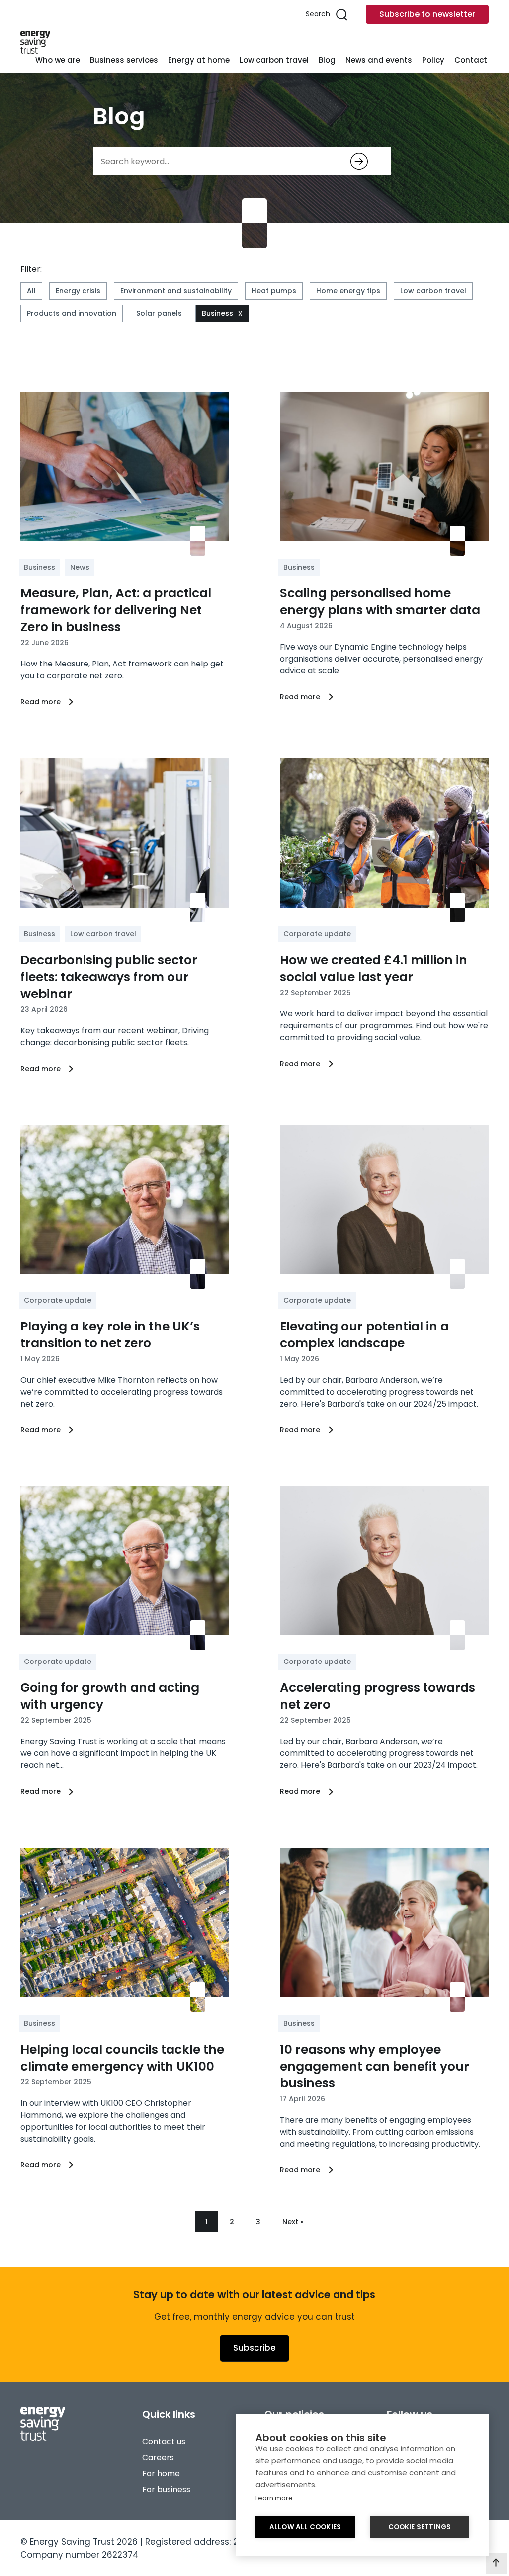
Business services (124, 60)
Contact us (164, 2442)
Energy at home (199, 60)
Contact (471, 60)
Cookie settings (420, 2527)
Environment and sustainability (176, 291)
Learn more (274, 2498)
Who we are (58, 60)
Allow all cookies (305, 2527)
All (31, 291)
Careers (158, 2457)
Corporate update (317, 934)
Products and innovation (72, 313)
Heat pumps (274, 291)
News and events (379, 60)
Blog (327, 60)
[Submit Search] (359, 161)
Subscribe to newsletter (427, 14)
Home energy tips (348, 291)
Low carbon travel (274, 60)
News (80, 567)
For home (161, 2473)
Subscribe (254, 2348)
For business (166, 2489)
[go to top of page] (496, 2563)
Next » (293, 2222)
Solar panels (159, 313)
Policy (433, 60)
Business (217, 313)
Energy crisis (78, 291)
